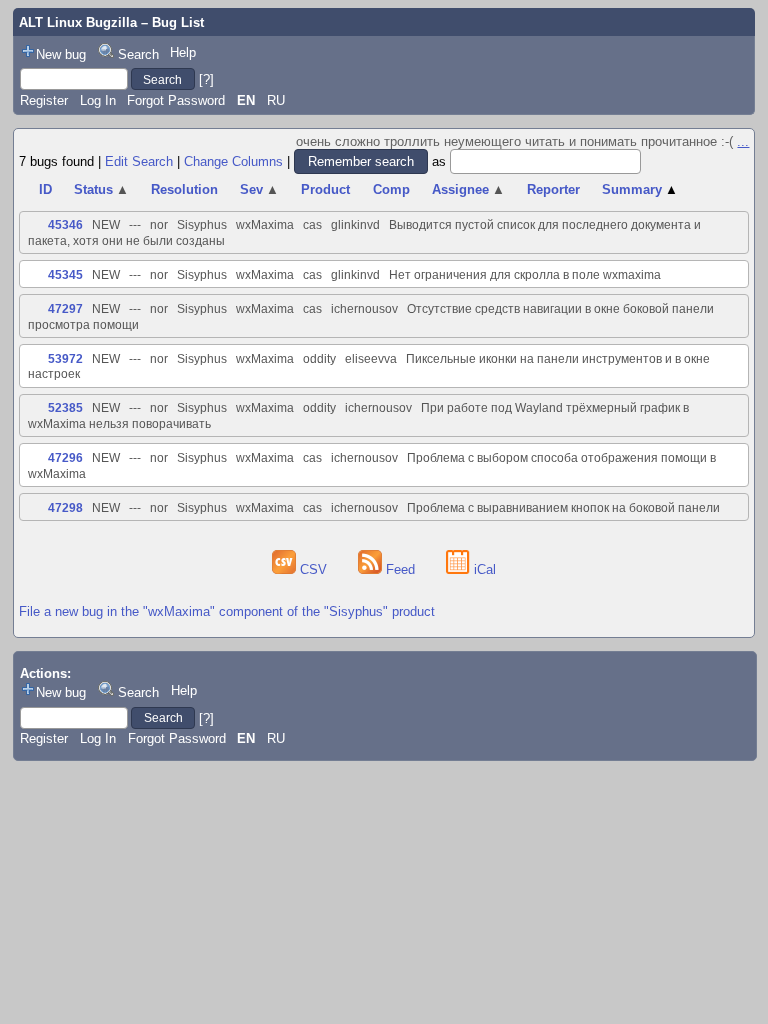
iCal (483, 569)
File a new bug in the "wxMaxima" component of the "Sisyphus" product (227, 611)
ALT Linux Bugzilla (78, 22)
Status (101, 189)
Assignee (468, 189)
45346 (65, 225)
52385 (65, 408)
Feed (400, 569)
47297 (65, 309)
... (743, 141)
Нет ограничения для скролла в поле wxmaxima (525, 275)
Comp (391, 189)
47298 (65, 508)
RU (276, 100)
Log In (98, 100)
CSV (313, 569)
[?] (206, 79)
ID (45, 189)
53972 (65, 359)
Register (44, 100)
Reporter (553, 189)
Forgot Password (176, 100)
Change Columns (233, 161)
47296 (65, 458)
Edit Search (139, 161)
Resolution (184, 189)
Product (325, 189)
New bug (61, 54)
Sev (259, 189)
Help (183, 52)
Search (138, 54)
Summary (640, 189)
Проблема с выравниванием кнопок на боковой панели (563, 508)
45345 (65, 275)
